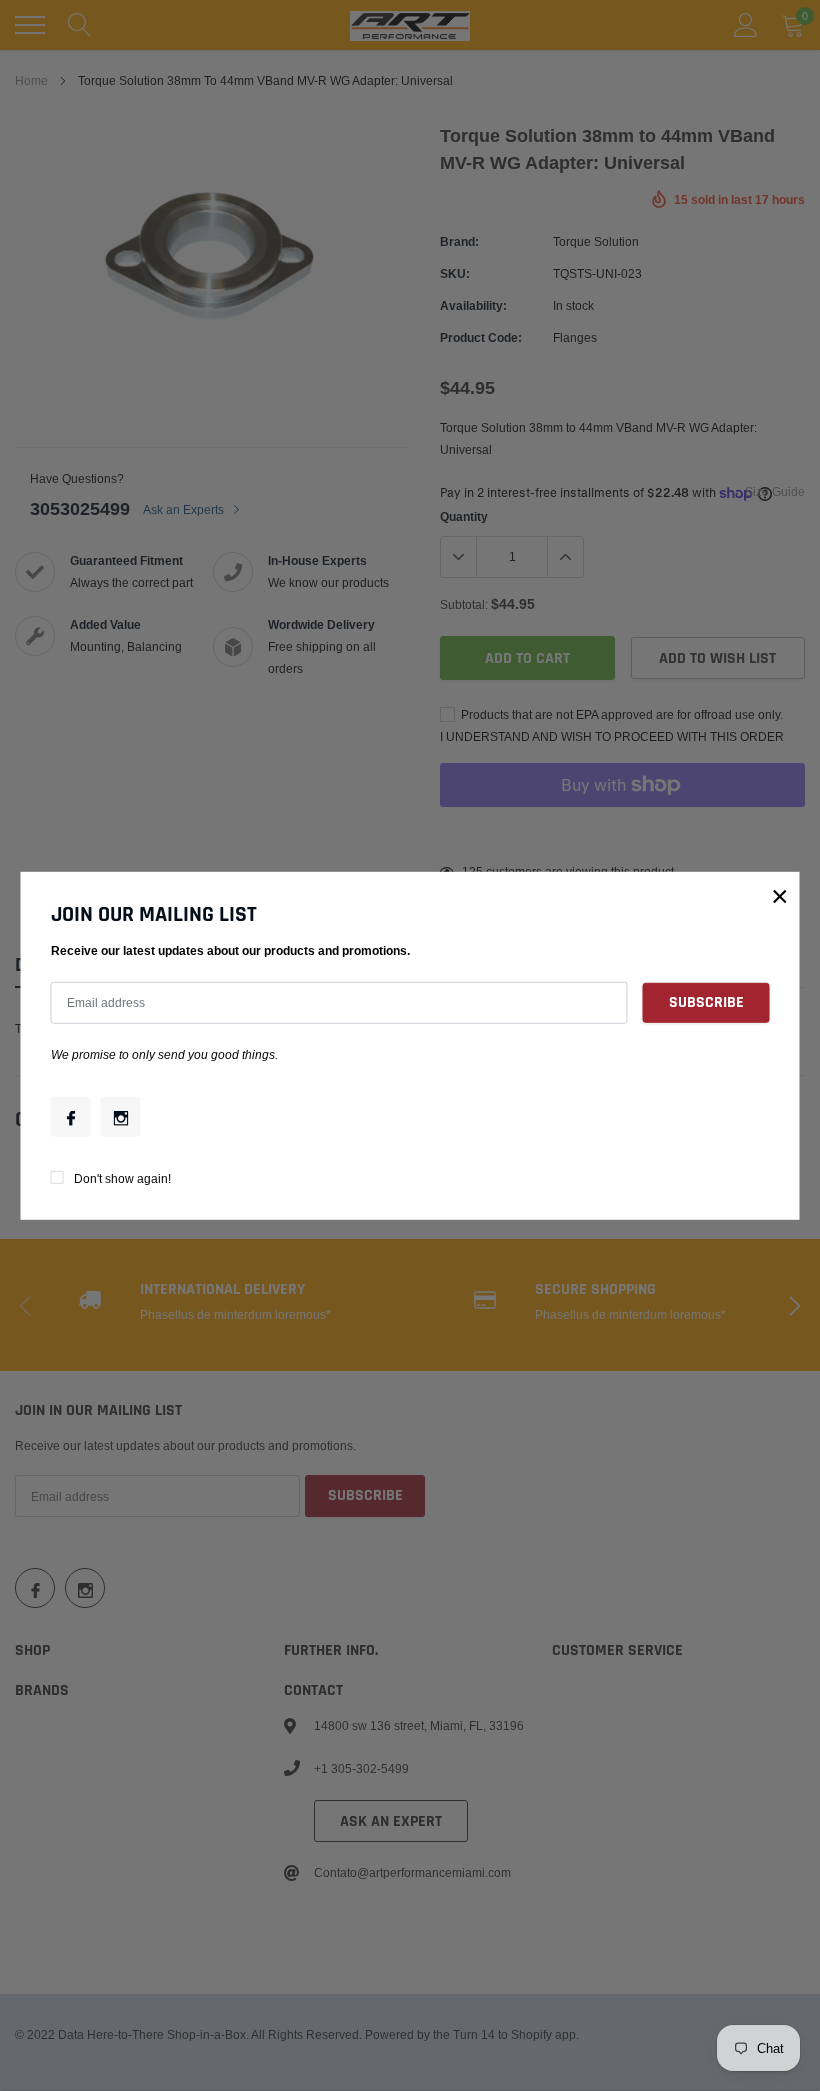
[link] (71, 1117)
